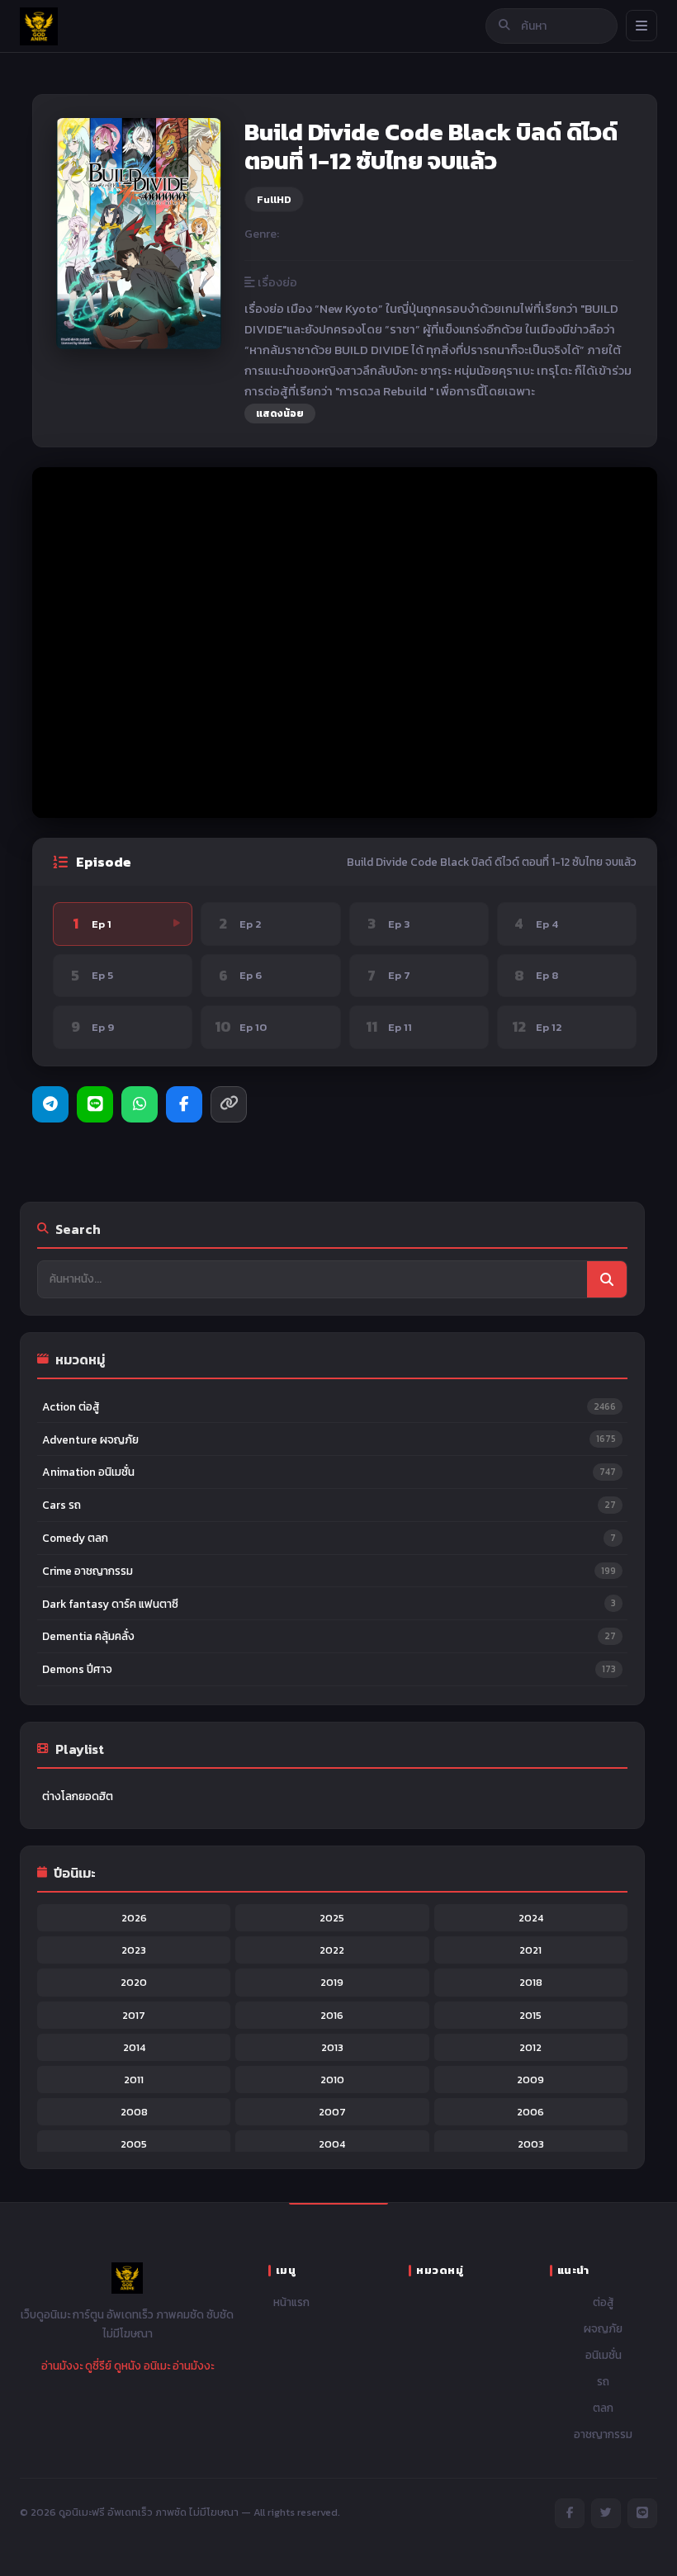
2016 (332, 2015)
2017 (134, 2015)
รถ (603, 2381)
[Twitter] (606, 2513)
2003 (531, 2144)
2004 (332, 2144)
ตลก (603, 2408)
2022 (332, 1950)
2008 (134, 2112)
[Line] (95, 1104)
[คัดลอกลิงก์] (229, 1104)
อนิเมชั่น (604, 2355)
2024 (531, 1918)
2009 (530, 2080)
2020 (134, 1982)
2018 (531, 1982)
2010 (332, 2080)
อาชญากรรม (603, 2434)
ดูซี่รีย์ (98, 2366)
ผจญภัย (603, 2328)
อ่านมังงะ (62, 2366)
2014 (134, 2047)
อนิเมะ (157, 2366)
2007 (332, 2112)
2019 (332, 1982)
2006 (530, 2112)
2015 (530, 2015)
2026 (134, 1918)
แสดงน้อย (280, 414)
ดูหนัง (128, 2366)
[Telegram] (50, 1104)
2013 (332, 2047)
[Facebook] (184, 1104)
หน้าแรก (291, 2302)
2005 (134, 2144)
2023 (134, 1950)
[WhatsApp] (140, 1104)
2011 (134, 2080)
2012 (530, 2047)
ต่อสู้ (604, 2302)
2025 (332, 1918)
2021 (530, 1950)
